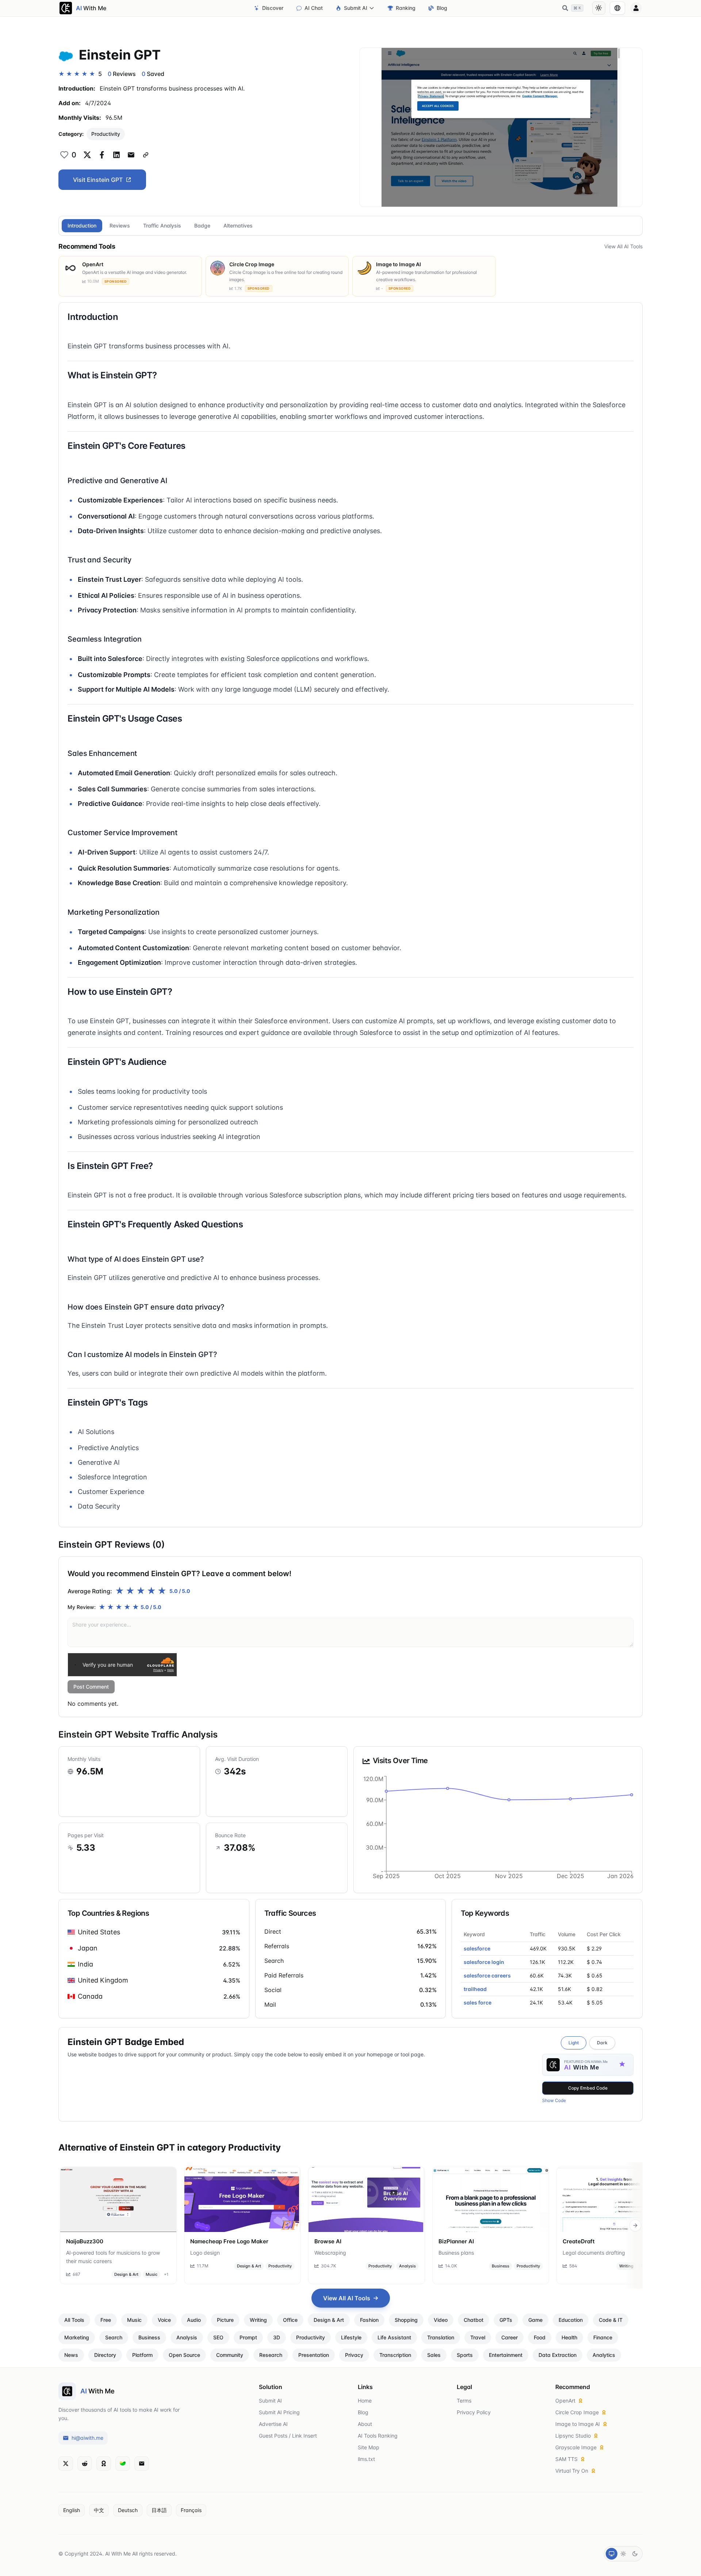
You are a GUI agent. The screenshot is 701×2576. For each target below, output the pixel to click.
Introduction (82, 226)
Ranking (406, 8)
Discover (273, 8)
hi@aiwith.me (87, 2438)
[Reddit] (85, 2464)
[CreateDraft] (615, 2199)
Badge (202, 226)
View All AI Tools (623, 246)
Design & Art (126, 2274)
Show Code (554, 2100)
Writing (626, 2266)
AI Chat (314, 8)
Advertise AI (273, 2424)
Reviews (120, 226)
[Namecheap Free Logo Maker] (242, 2199)
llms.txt (366, 2459)
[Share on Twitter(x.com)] (87, 155)
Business (501, 2266)
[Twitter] (66, 2464)
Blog (442, 8)
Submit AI (356, 8)
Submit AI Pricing (279, 2412)
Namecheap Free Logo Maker (229, 2241)
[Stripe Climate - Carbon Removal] (123, 2464)
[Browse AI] (367, 2199)
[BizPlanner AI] (491, 2199)
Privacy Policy (474, 2412)
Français (191, 2510)
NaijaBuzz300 (85, 2241)
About (365, 2424)
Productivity (106, 134)
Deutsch (128, 2510)
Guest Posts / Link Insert (288, 2436)
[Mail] (142, 2464)
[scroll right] (635, 2225)
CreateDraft (579, 2241)
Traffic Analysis (162, 226)
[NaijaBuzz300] (118, 2199)
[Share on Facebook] (102, 155)
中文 (99, 2510)
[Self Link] (146, 155)
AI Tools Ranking (378, 2436)
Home (365, 2401)
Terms (464, 2401)
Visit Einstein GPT (98, 180)
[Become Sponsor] (104, 2464)
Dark (602, 2043)
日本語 (159, 2510)
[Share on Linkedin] (116, 155)
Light (574, 2043)
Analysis (407, 2266)
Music (152, 2274)
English (72, 2510)
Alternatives (238, 226)
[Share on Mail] (131, 155)
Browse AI (328, 2241)
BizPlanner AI (456, 2241)
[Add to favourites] (64, 155)
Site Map (369, 2447)
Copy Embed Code (588, 2088)
